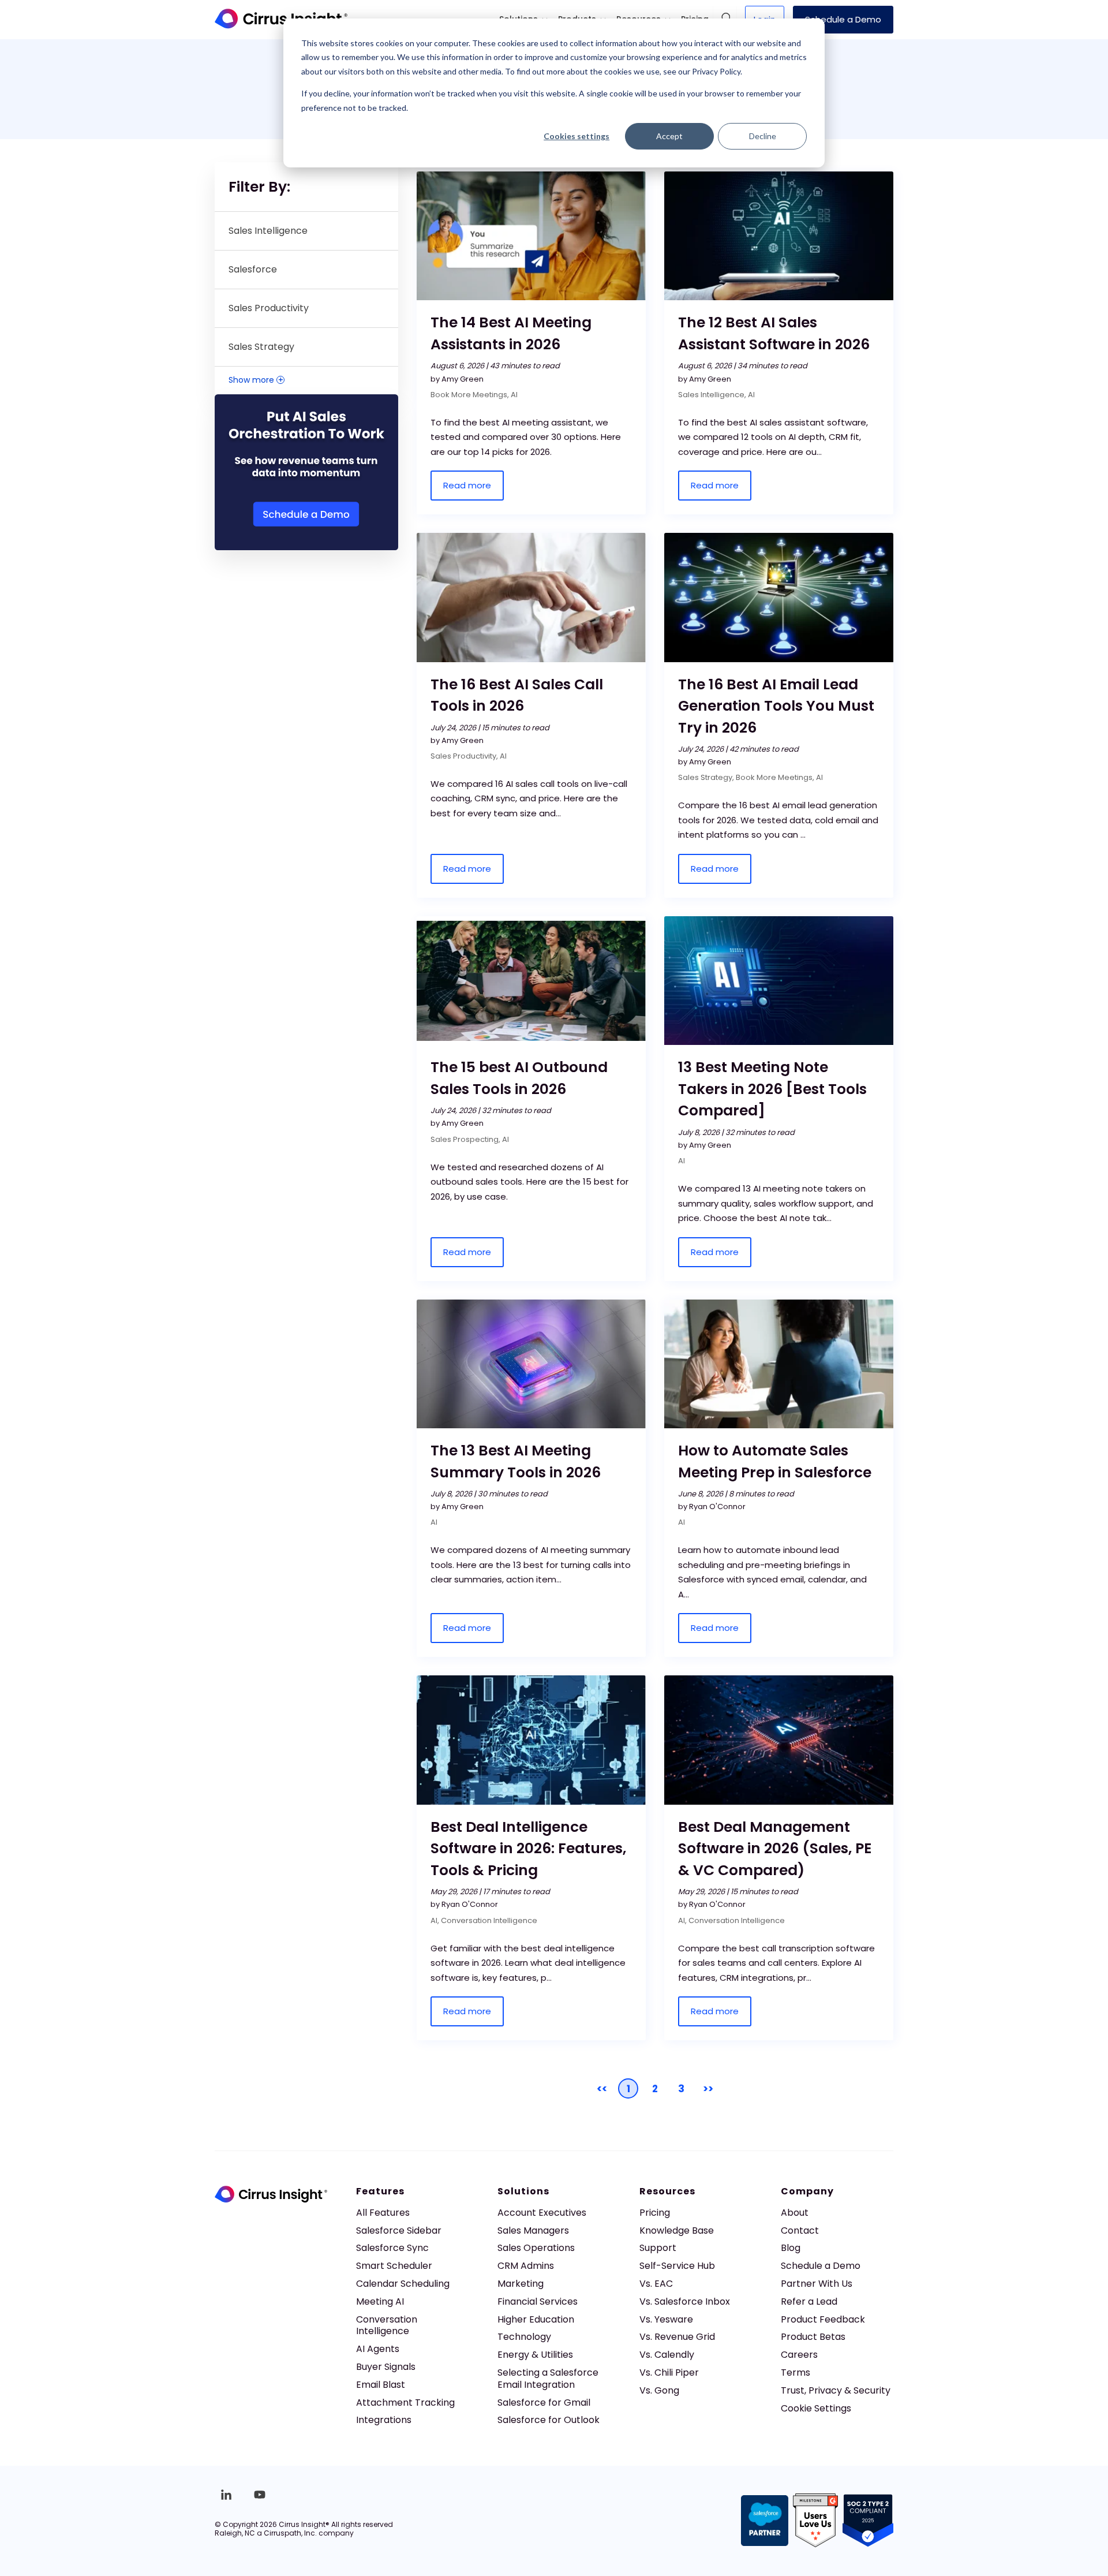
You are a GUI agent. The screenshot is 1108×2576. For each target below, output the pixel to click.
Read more (467, 485)
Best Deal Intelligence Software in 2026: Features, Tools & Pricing (528, 1849)
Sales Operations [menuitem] (536, 2248)
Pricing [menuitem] (655, 2213)
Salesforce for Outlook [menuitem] (549, 2420)
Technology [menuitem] (524, 2337)
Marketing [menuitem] (521, 2284)
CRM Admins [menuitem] (526, 2266)
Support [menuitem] (658, 2248)
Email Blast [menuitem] (381, 2385)
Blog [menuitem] (791, 2248)
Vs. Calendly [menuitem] (667, 2355)
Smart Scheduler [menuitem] (394, 2266)
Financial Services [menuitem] (538, 2301)
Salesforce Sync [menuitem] (392, 2248)
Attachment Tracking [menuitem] (405, 2403)
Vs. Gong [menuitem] (659, 2390)
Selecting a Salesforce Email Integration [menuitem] (548, 2379)
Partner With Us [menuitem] (817, 2284)
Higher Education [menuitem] (536, 2319)
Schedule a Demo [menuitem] (821, 2266)
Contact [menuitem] (800, 2230)
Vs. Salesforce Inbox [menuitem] (685, 2301)
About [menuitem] (795, 2213)
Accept (669, 136)
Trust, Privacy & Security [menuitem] (836, 2390)
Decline (763, 136)
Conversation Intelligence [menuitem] (387, 2325)
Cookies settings (577, 136)
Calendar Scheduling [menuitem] (403, 2284)
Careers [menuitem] (799, 2355)
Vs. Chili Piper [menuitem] (669, 2372)
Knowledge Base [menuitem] (677, 2230)
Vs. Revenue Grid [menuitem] (677, 2337)
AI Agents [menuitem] (378, 2349)
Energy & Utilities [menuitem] (535, 2355)
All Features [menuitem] (383, 2213)
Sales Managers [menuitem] (533, 2230)
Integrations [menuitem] (384, 2420)
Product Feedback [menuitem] (823, 2319)
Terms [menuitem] (796, 2372)
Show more (256, 380)
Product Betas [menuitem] (813, 2337)
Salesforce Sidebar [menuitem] (399, 2230)
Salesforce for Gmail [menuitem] (544, 2403)
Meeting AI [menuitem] (380, 2301)
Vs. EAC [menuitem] (656, 2284)
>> (708, 2089)
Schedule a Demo (843, 19)
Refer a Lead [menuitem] (809, 2301)
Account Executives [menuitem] (542, 2213)
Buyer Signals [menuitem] (386, 2367)
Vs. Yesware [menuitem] (666, 2319)
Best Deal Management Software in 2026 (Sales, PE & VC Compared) (775, 1849)
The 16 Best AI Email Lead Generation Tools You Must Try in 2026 (776, 706)
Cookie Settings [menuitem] (816, 2408)
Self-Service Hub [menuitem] (677, 2266)
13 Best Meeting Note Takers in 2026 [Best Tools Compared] (772, 1089)
